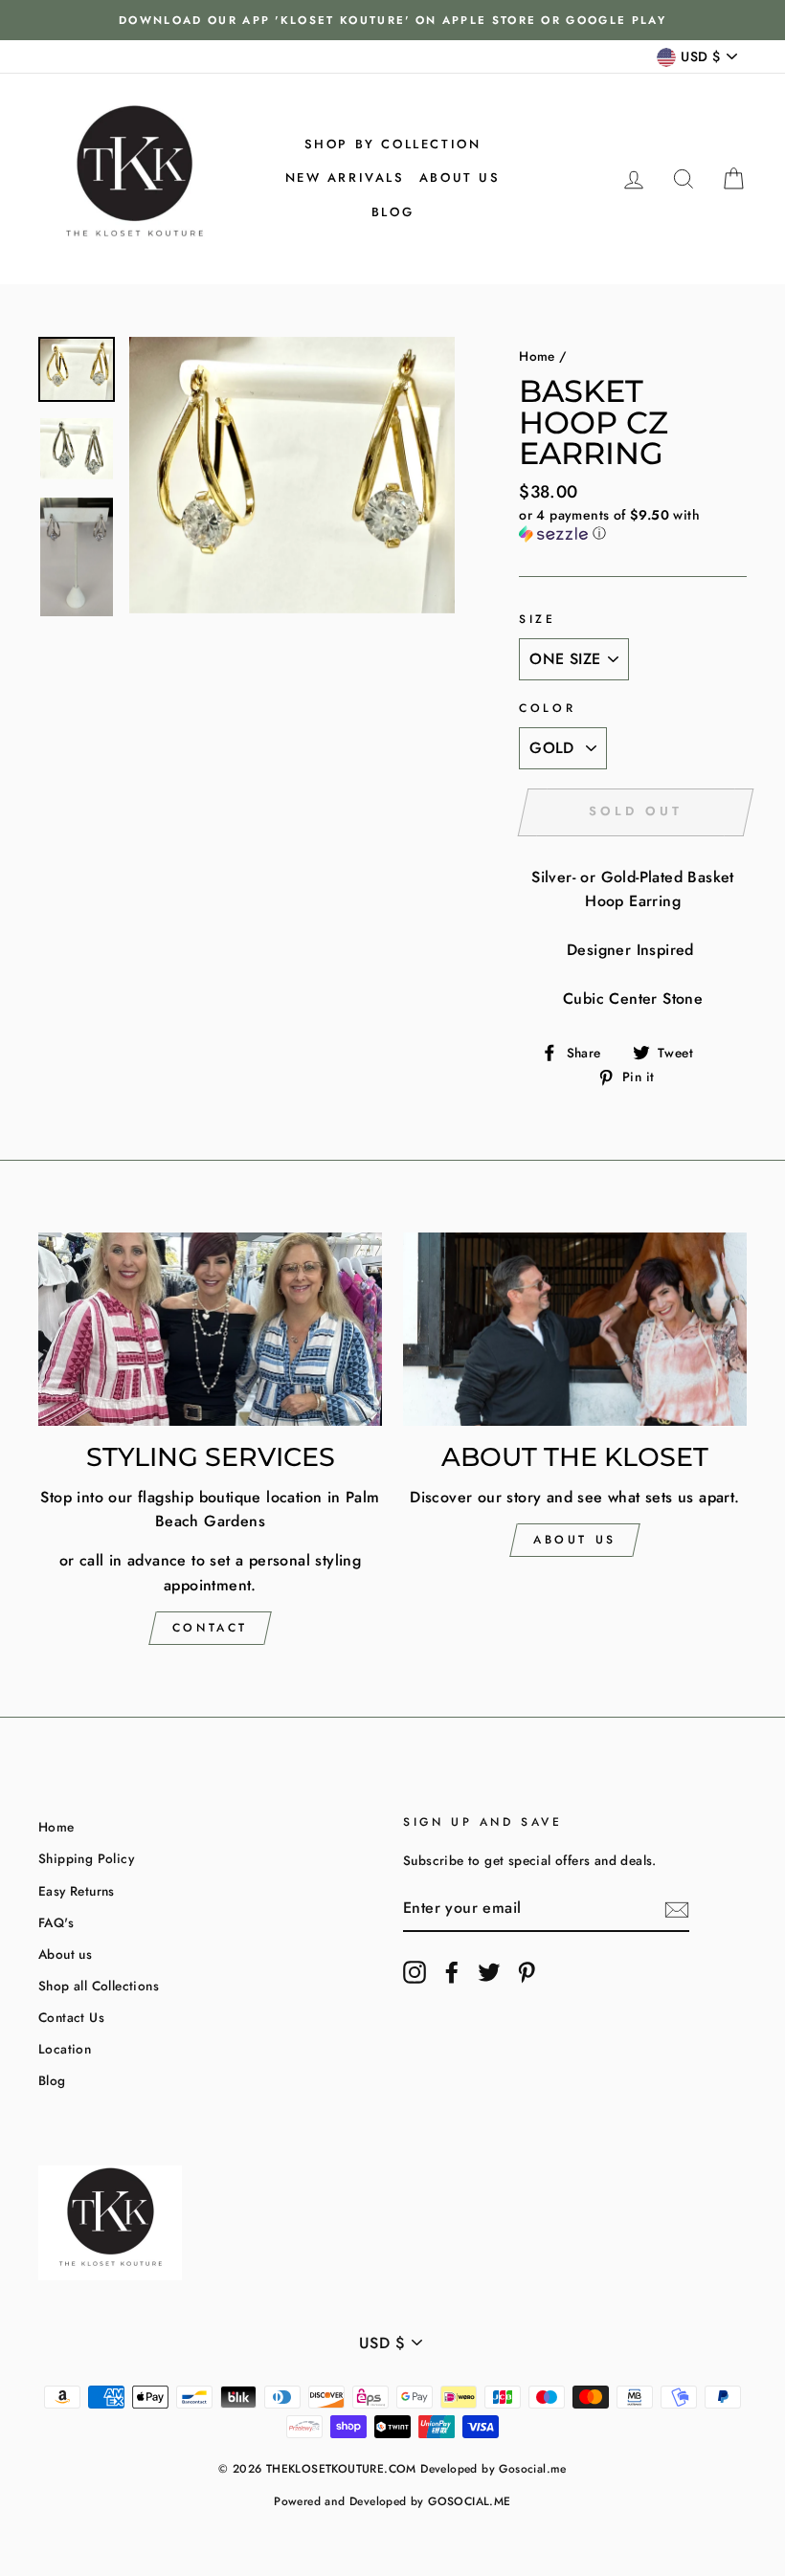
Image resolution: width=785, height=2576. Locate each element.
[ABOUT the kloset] (575, 1329)
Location (65, 2049)
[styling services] (210, 1329)
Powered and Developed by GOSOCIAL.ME (392, 2501)
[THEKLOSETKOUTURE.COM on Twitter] (489, 1972)
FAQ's (56, 1922)
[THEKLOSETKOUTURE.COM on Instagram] (415, 1972)
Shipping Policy (86, 1858)
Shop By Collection (393, 144)
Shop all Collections (99, 1986)
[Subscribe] (677, 1909)
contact (210, 1628)
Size (537, 619)
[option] (392, 20)
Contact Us (71, 2017)
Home (537, 356)
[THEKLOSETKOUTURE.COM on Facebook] (452, 1972)
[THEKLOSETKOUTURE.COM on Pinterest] (527, 1972)
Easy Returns (77, 1891)
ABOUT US (575, 1540)
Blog (392, 212)
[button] (633, 524)
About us (460, 178)
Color (547, 708)
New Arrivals (345, 178)
